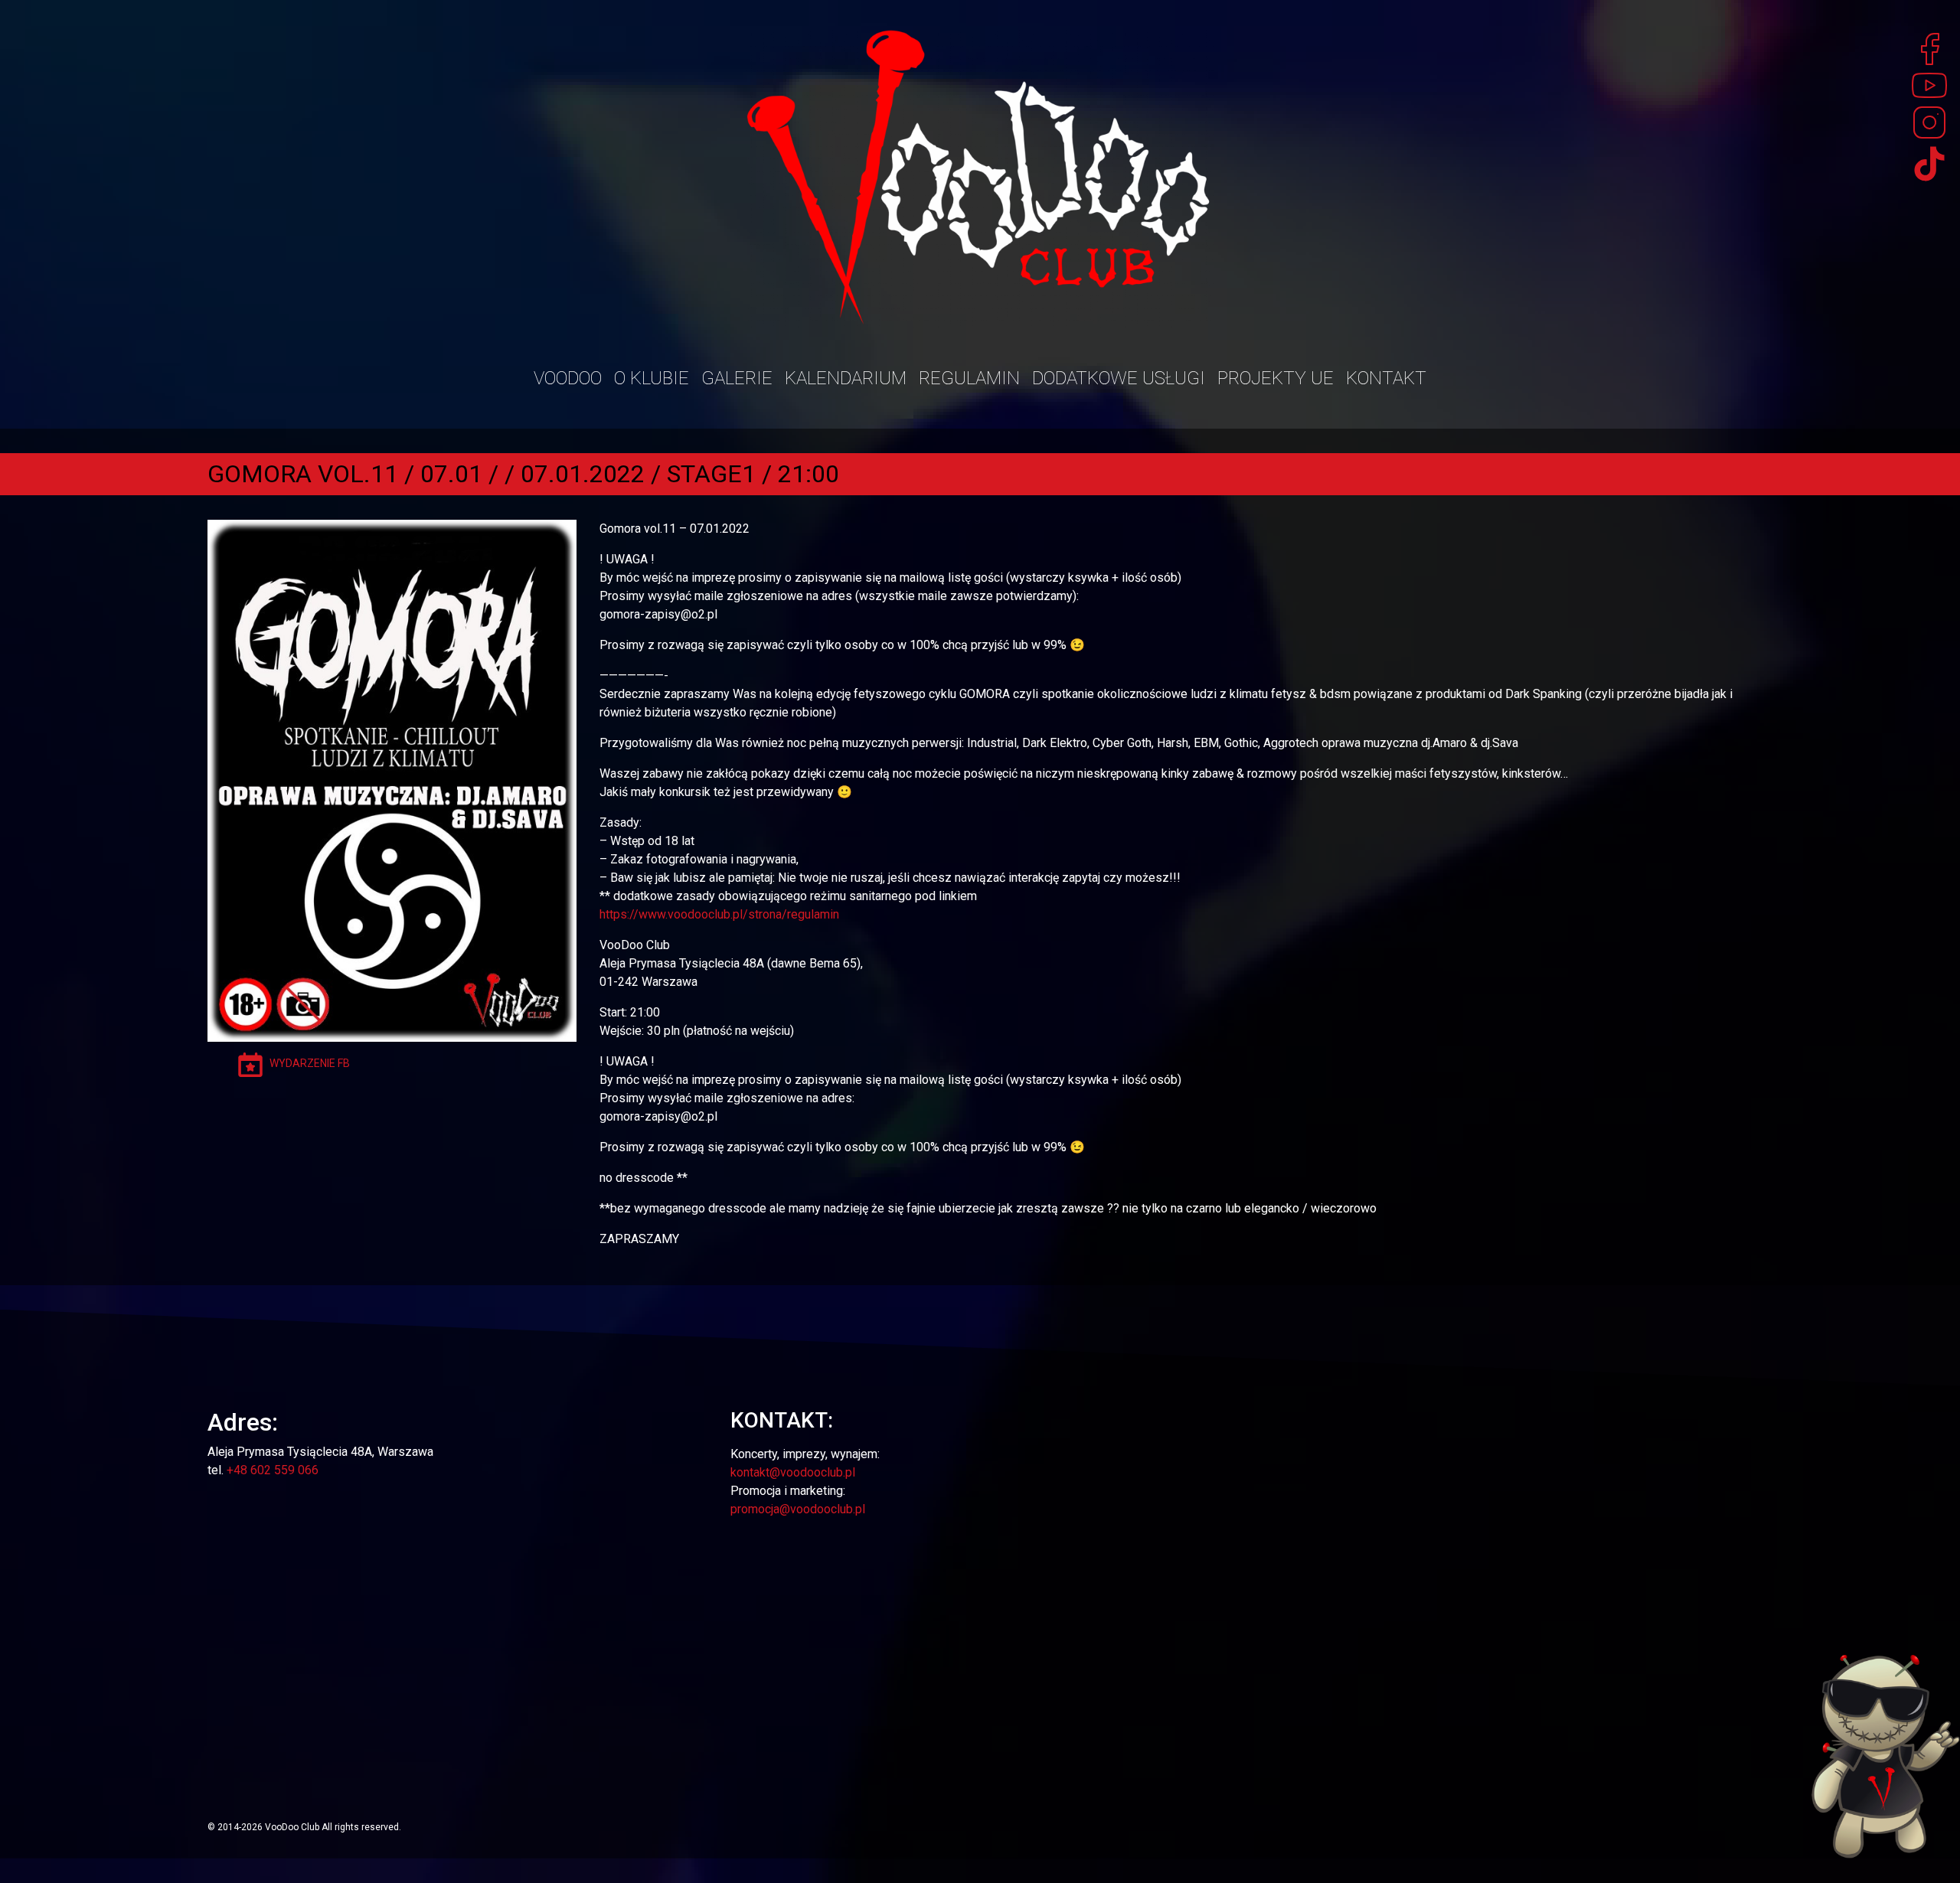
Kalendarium (846, 378)
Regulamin (969, 378)
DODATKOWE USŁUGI (1119, 378)
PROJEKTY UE (1276, 378)
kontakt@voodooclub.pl (793, 1472)
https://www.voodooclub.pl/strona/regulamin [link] (719, 914)
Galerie (737, 378)
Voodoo (568, 378)
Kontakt (1386, 378)
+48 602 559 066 (273, 1470)
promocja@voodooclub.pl (798, 1509)
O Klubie (652, 378)
